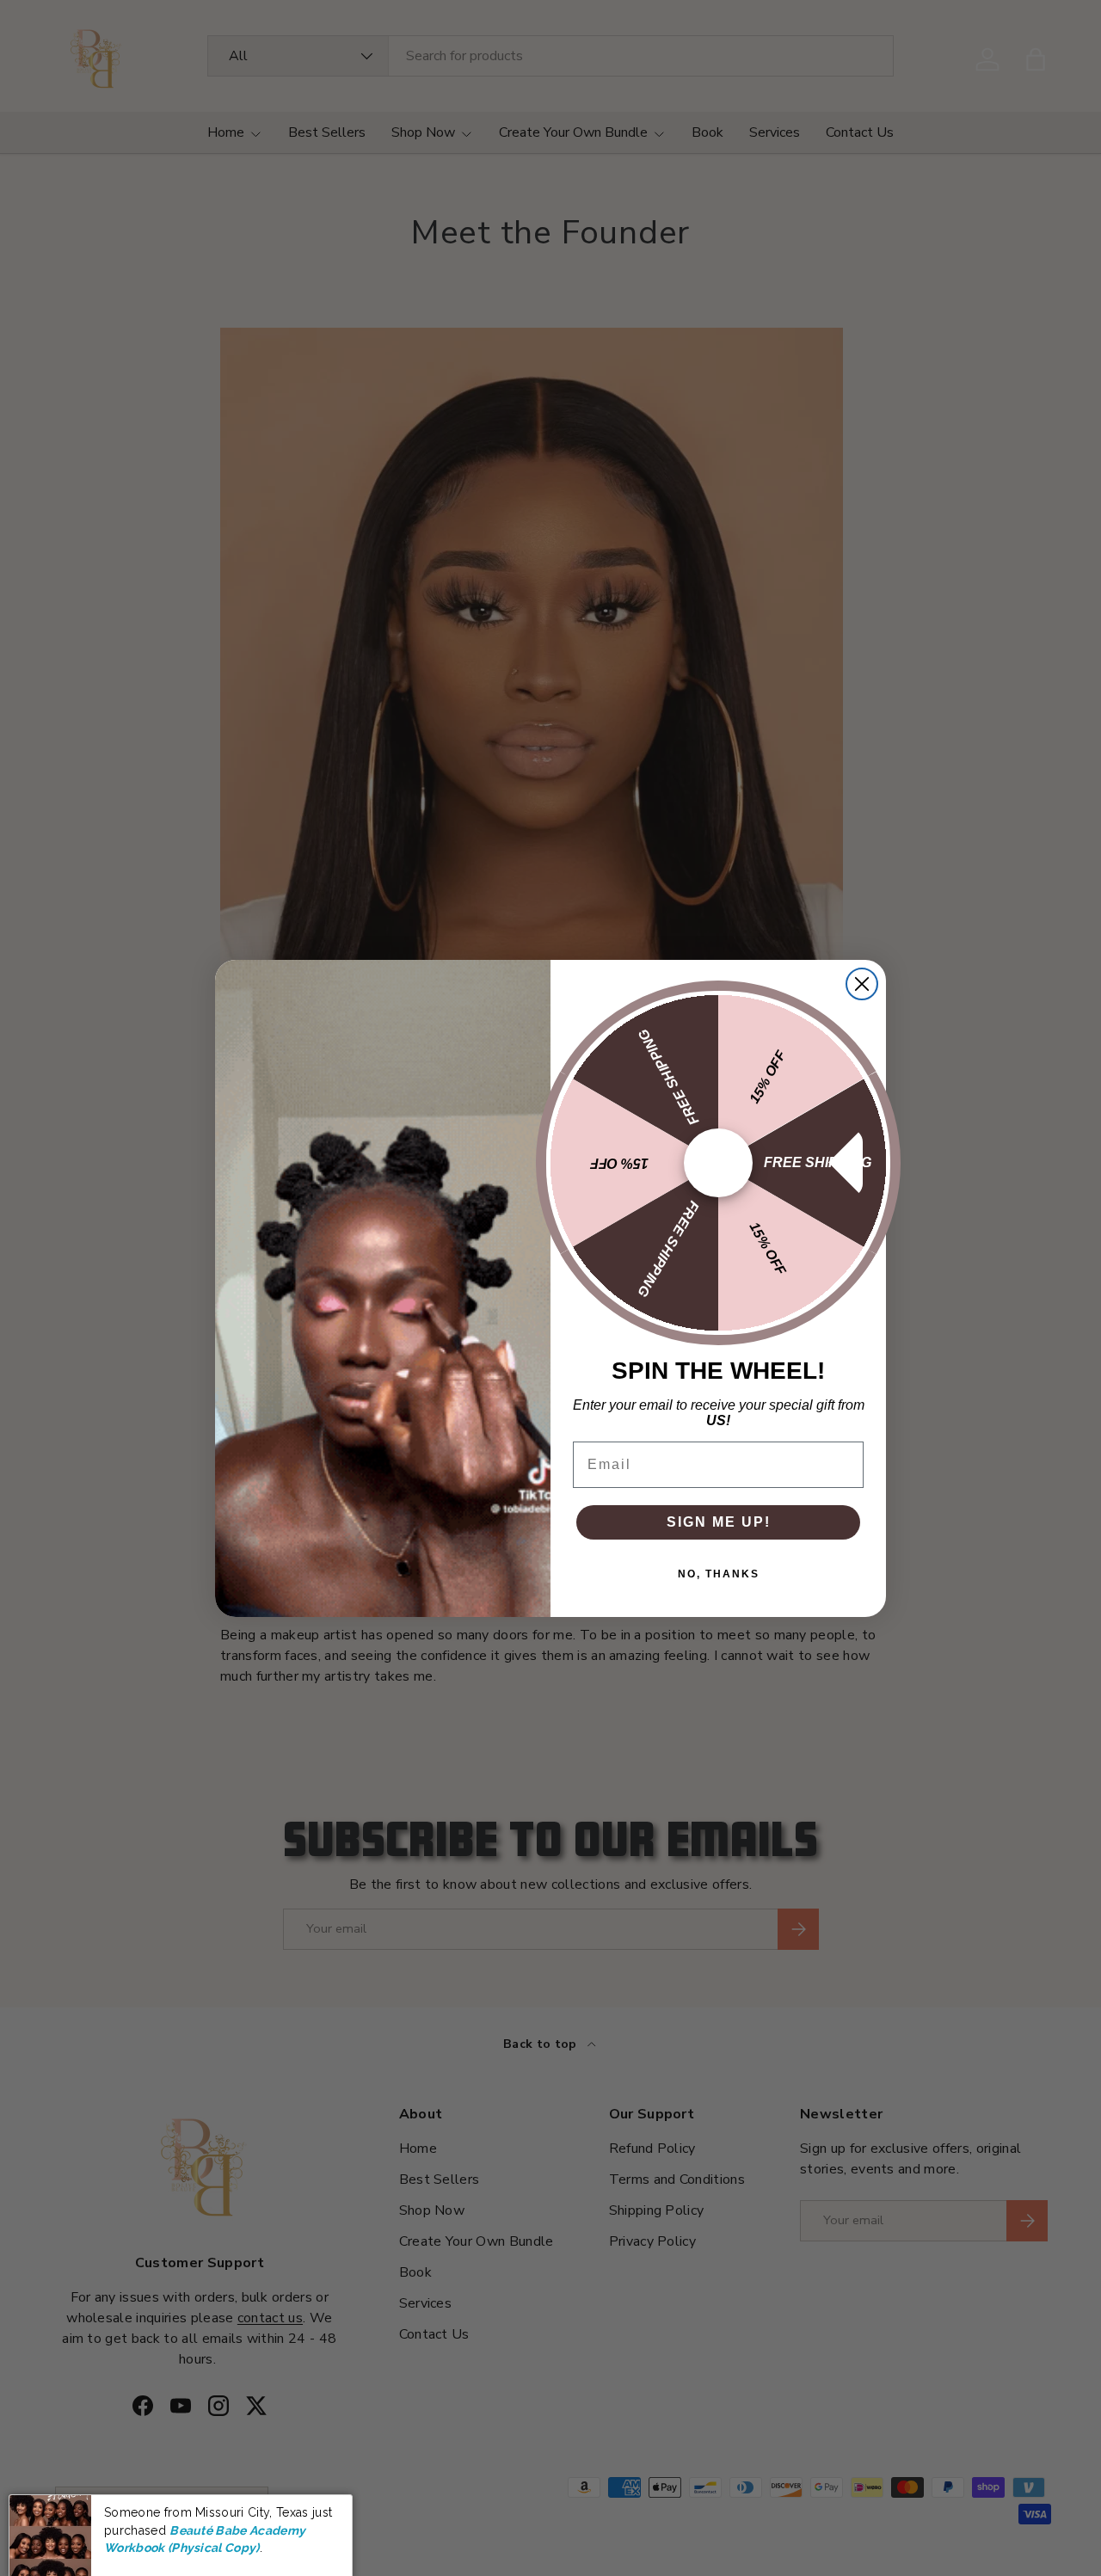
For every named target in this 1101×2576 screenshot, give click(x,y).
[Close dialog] (862, 984)
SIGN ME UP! (719, 1522)
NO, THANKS (719, 1574)
